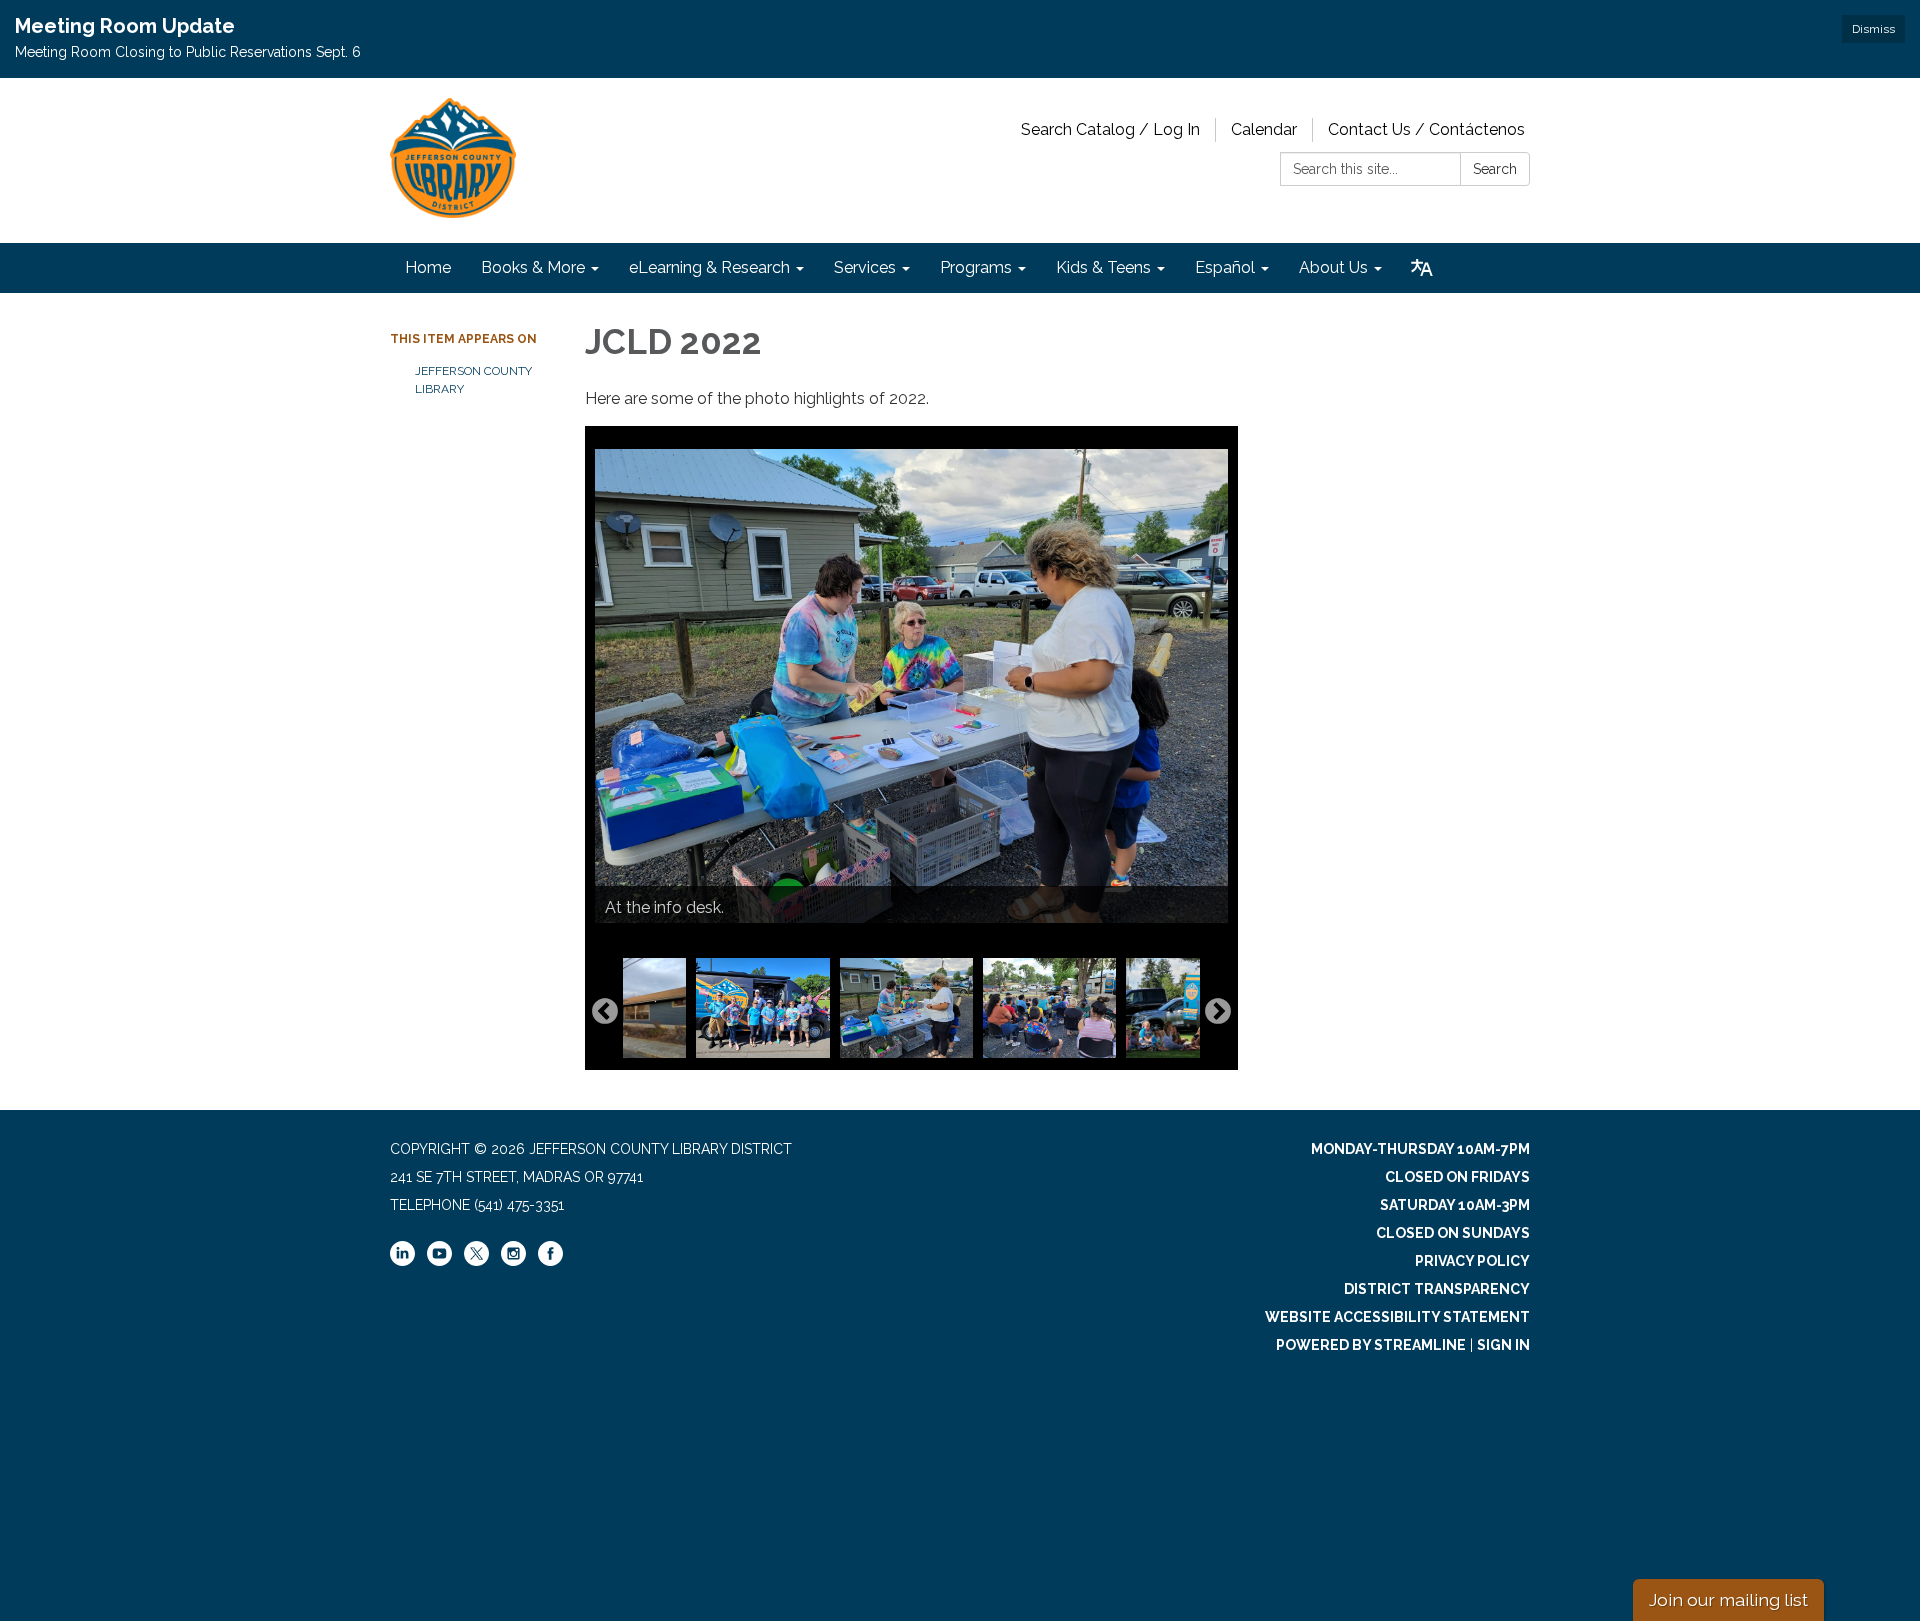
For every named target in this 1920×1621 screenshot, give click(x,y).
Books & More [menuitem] (533, 267)
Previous (605, 1012)
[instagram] (513, 1261)
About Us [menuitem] (1333, 267)
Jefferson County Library (473, 380)
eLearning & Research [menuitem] (709, 267)
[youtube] (439, 1261)
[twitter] (476, 1255)
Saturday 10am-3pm (1455, 1205)
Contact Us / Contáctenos (1426, 129)
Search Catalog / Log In (1110, 129)
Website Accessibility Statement (1397, 1317)
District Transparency (1437, 1289)
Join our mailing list (1728, 1599)
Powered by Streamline (1371, 1345)
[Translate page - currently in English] (1422, 268)
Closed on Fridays (1457, 1177)
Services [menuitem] (865, 267)
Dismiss (1873, 29)
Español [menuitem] (1225, 267)
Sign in (1503, 1345)
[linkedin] (402, 1261)
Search (1495, 169)
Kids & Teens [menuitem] (1103, 267)
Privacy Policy (1472, 1261)
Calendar (1264, 129)
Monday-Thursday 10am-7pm (1420, 1149)
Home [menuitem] (428, 267)
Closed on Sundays (1453, 1233)
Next (1218, 1012)
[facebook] (550, 1261)
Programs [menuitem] (976, 267)
